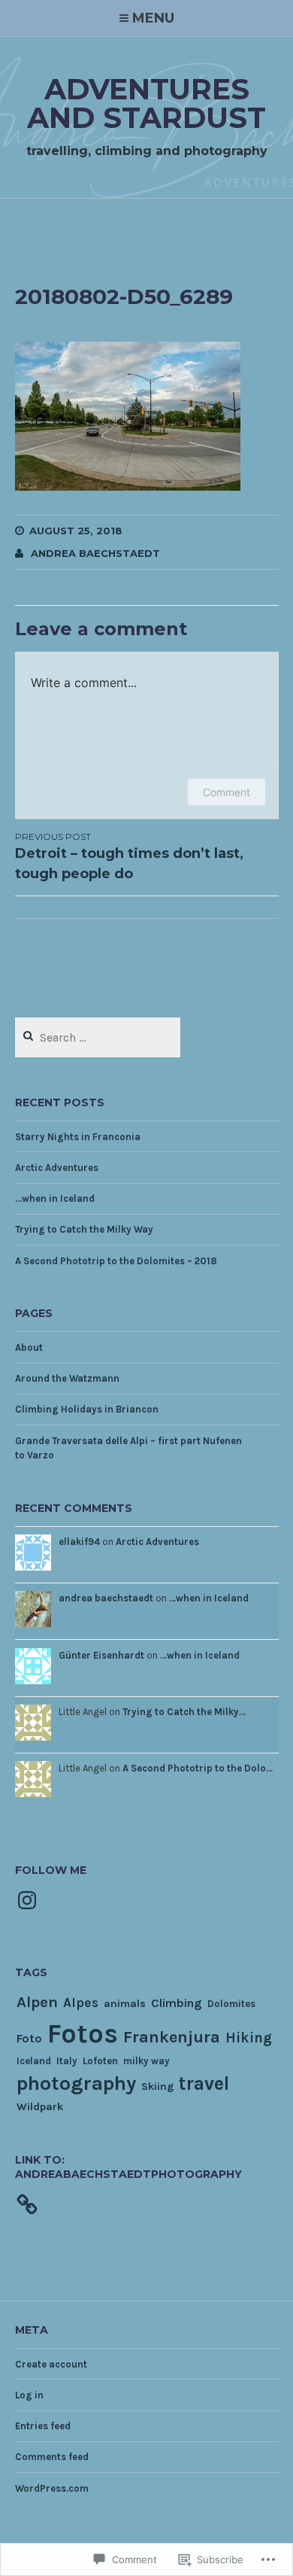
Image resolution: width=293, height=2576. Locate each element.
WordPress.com (52, 2488)
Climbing (177, 2003)
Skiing (157, 2086)
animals (125, 2004)
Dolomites (231, 2004)
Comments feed (52, 2457)
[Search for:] (98, 1038)
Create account (51, 2364)
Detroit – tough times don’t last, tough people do (129, 856)
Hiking (249, 2038)
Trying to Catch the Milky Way (84, 1229)
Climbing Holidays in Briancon (87, 1409)
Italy (67, 2061)
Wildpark (40, 2107)
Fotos (83, 2033)
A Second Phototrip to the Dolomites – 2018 (116, 1261)
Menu (153, 18)
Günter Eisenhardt (101, 1655)
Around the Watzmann (67, 1378)
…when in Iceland (55, 1198)
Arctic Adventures (57, 1168)
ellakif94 (79, 1542)
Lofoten (100, 2061)
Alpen (37, 2002)
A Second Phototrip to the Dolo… (198, 1768)
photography (76, 2083)
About (29, 1347)
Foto (29, 2038)
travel (204, 2083)
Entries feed (43, 2426)
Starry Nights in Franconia (78, 1137)
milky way (146, 2061)
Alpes (81, 2003)
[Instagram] (27, 1900)
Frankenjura (172, 2037)
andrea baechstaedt (95, 553)
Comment (227, 792)
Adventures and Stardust (146, 103)
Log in (29, 2395)
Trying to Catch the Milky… (184, 1712)
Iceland (34, 2061)
